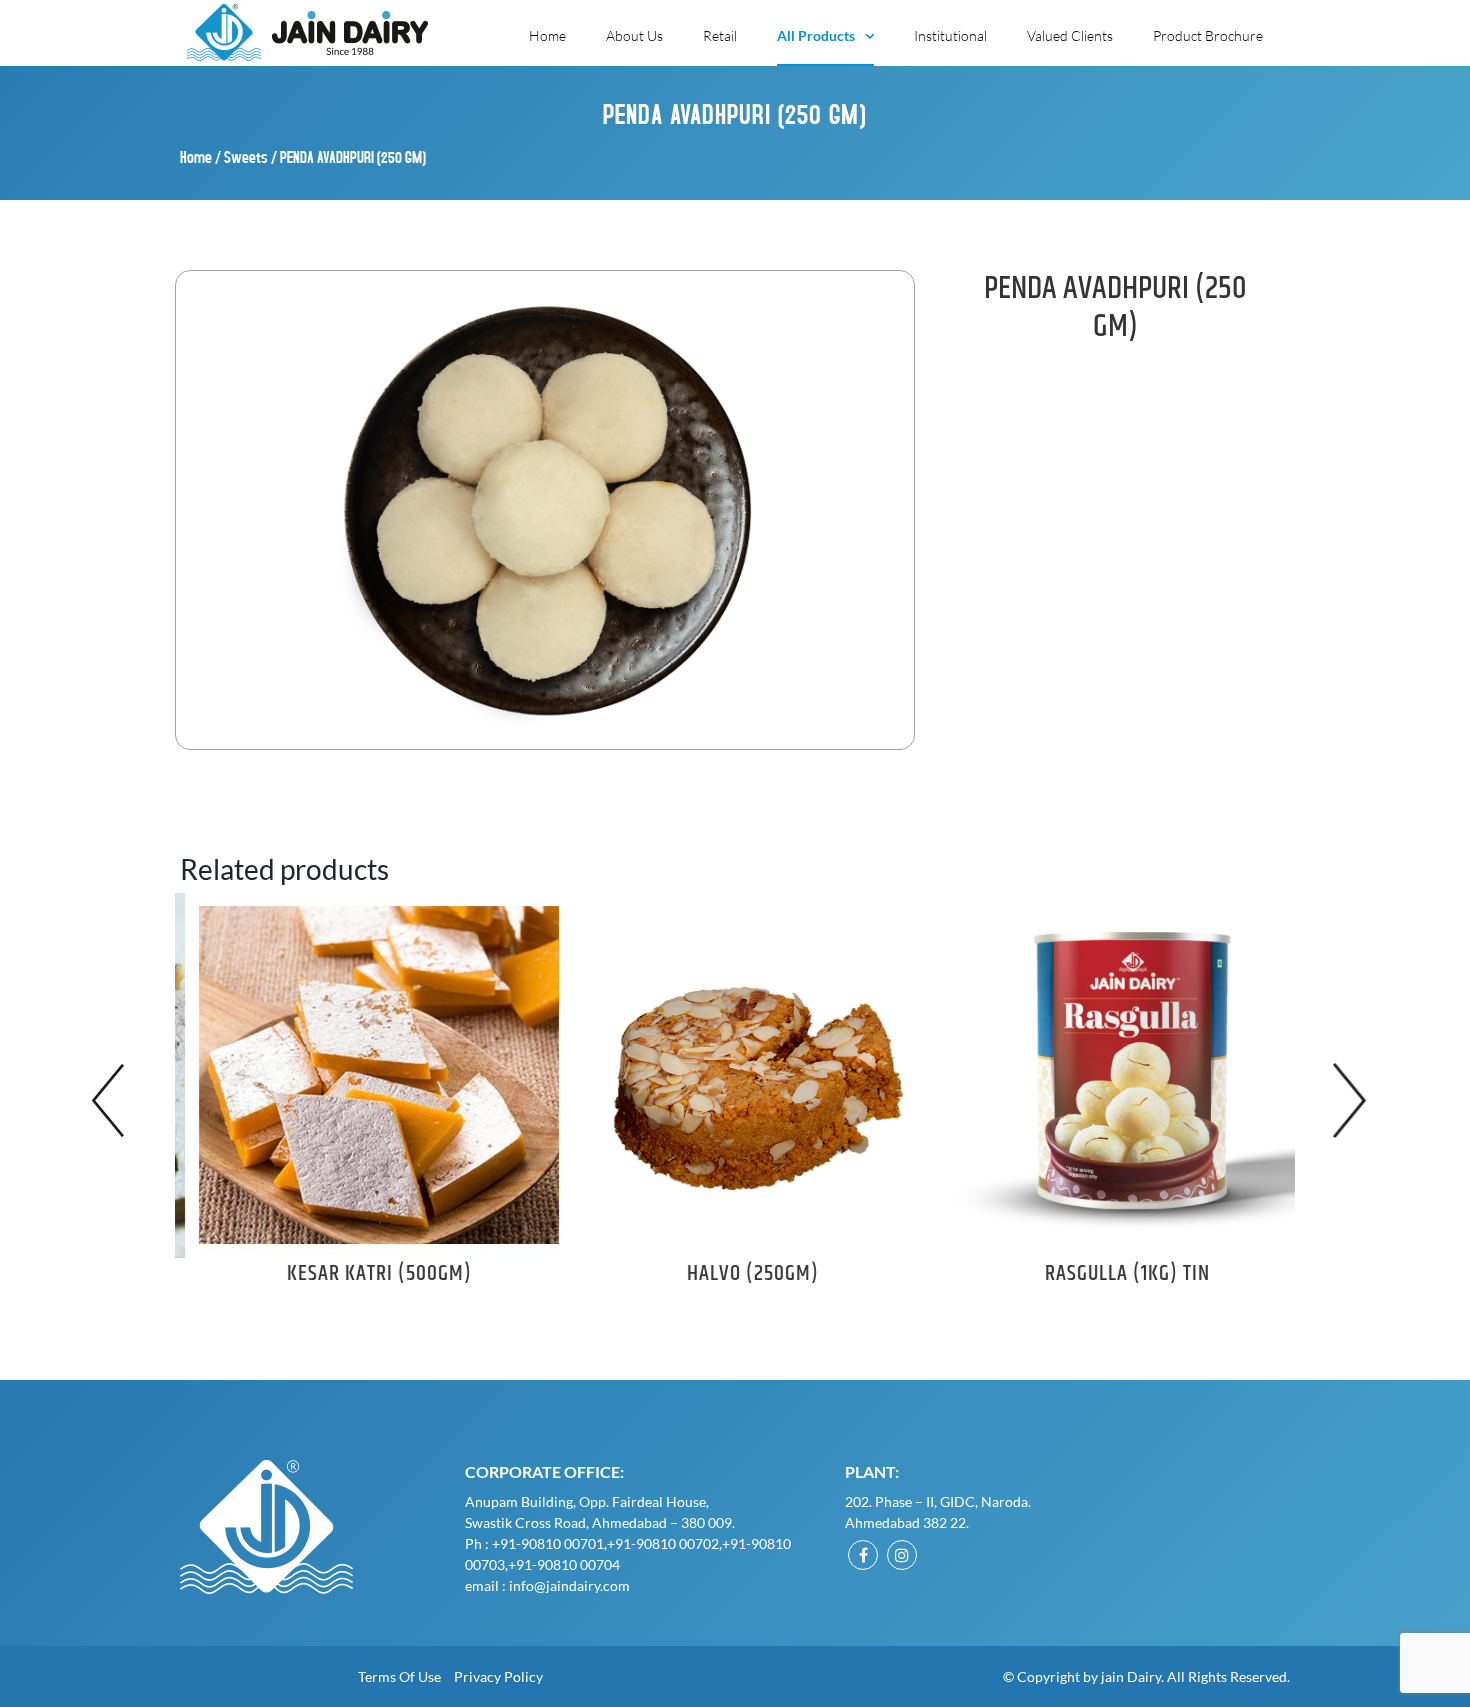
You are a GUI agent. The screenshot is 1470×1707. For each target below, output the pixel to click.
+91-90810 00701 (548, 1543)
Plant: (872, 1471)
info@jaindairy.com (569, 1585)
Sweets (246, 156)
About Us (634, 35)
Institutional (950, 35)
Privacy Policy (498, 1676)
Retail (720, 35)
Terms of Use (399, 1676)
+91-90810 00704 (564, 1564)
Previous (114, 1100)
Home (547, 35)
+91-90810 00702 (663, 1543)
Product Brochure (1208, 35)
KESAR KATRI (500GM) (362, 1274)
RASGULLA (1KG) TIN (1110, 1274)
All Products (816, 35)
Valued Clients (1070, 35)
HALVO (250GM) (736, 1274)
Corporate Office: (544, 1471)
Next (1355, 1100)
